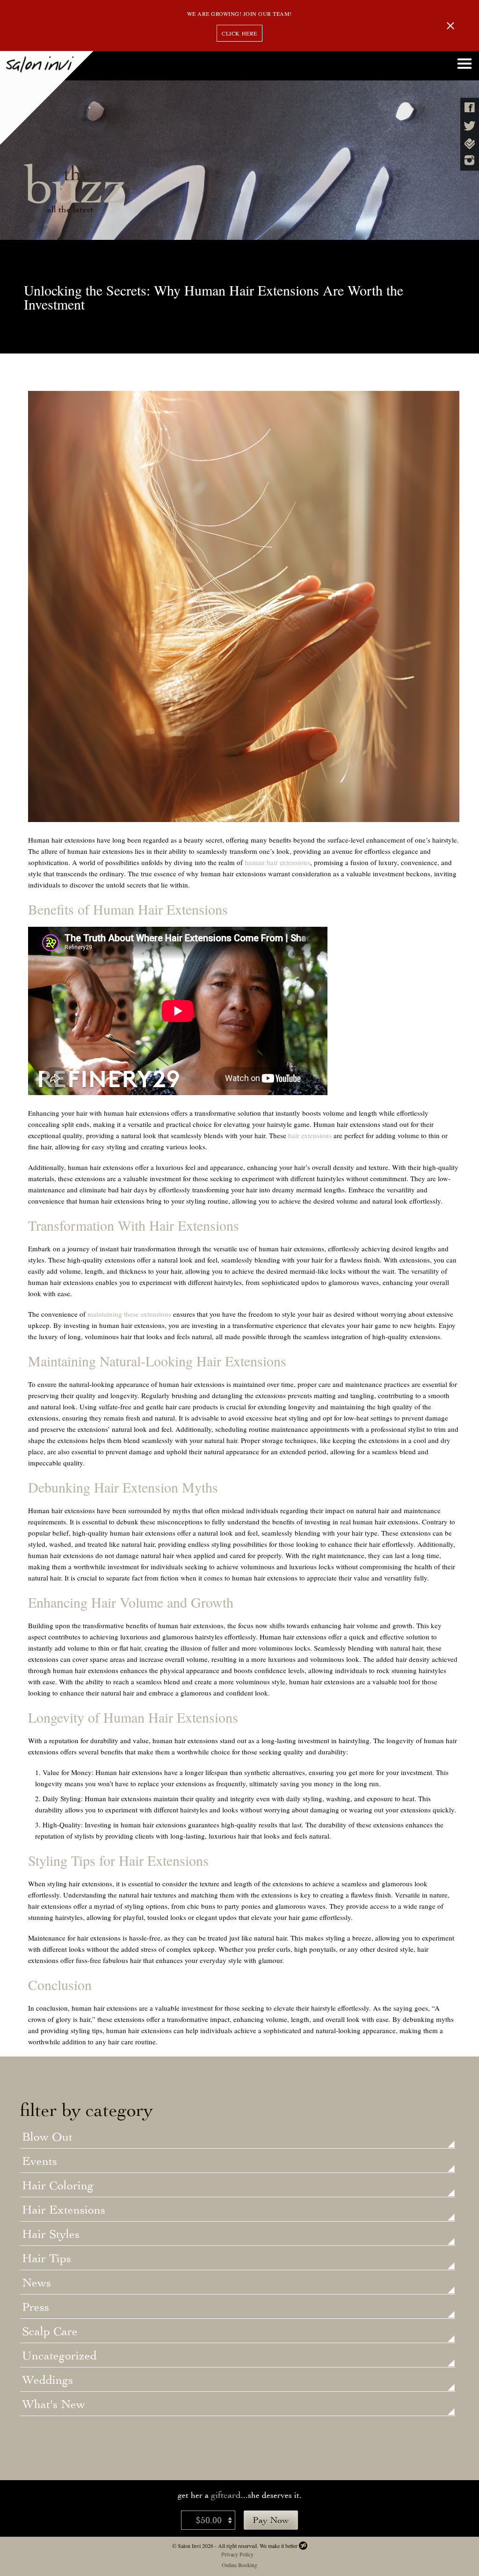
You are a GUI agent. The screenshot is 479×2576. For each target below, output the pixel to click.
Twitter (470, 126)
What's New (54, 2405)
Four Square (470, 144)
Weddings (47, 2381)
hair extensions (310, 1135)
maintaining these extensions (129, 1314)
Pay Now (271, 2520)
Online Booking (239, 2565)
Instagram (470, 160)
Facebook (470, 107)
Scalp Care (50, 2332)
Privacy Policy (237, 2554)
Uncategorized (59, 2356)
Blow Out (47, 2137)
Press (36, 2308)
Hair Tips (47, 2259)
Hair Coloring (58, 2186)
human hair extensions (277, 862)
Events (40, 2162)
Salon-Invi (47, 98)
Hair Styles (51, 2235)
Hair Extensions (64, 2210)
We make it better (279, 2546)
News (36, 2283)
